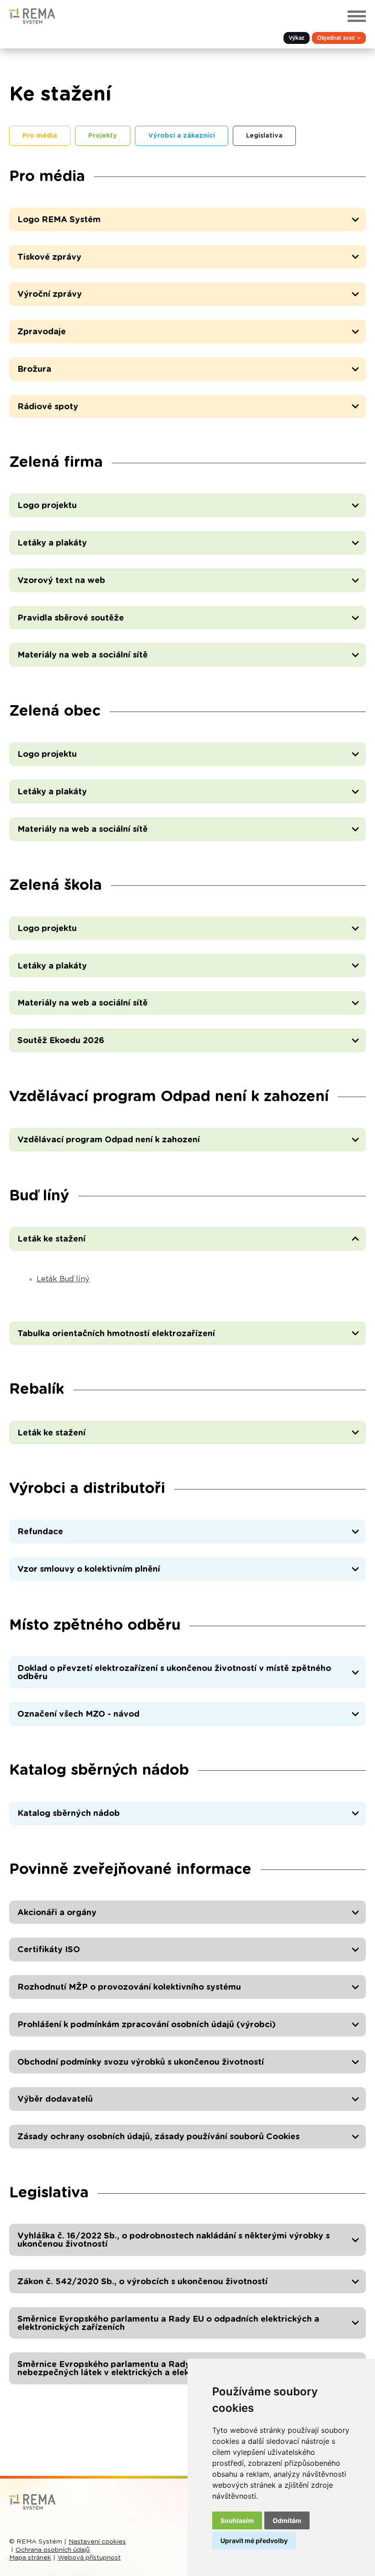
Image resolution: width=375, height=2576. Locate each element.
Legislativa (264, 136)
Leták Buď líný (63, 1279)
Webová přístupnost (89, 2558)
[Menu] (357, 16)
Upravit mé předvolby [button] (254, 2541)
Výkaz (297, 38)
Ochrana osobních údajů (53, 2550)
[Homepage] (32, 21)
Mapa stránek (30, 2558)
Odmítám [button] (287, 2520)
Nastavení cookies (97, 2542)
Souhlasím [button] (237, 2520)
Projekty (103, 136)
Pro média (40, 136)
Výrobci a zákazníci (182, 136)
